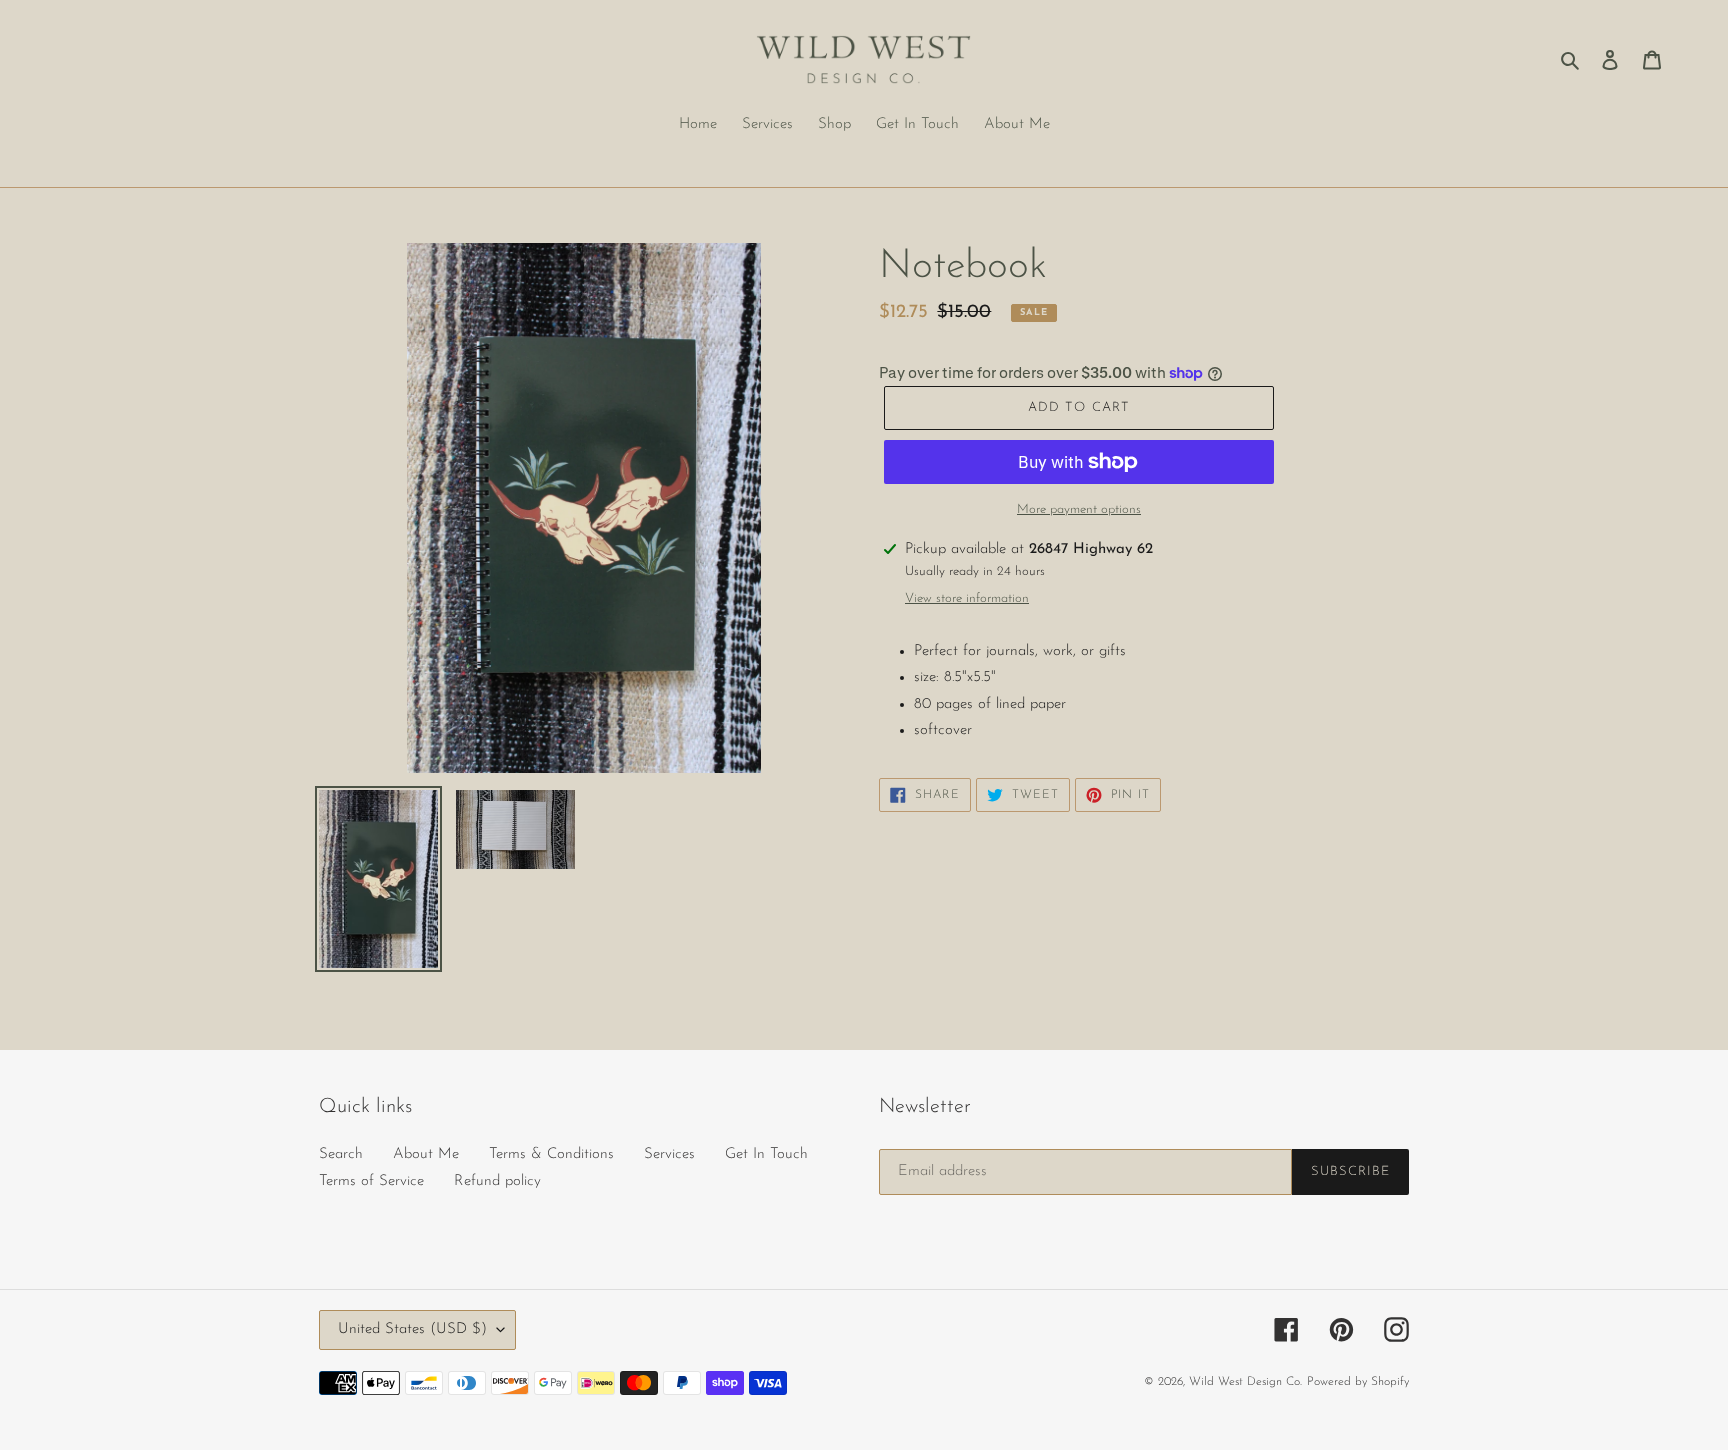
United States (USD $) (412, 1329)
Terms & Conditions (551, 1154)
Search (341, 1154)
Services (669, 1154)
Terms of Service (371, 1181)
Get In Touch (766, 1154)
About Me (426, 1154)
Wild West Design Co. (1245, 1382)
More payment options (1079, 509)
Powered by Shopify (1358, 1382)
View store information (967, 598)
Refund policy (497, 1181)
